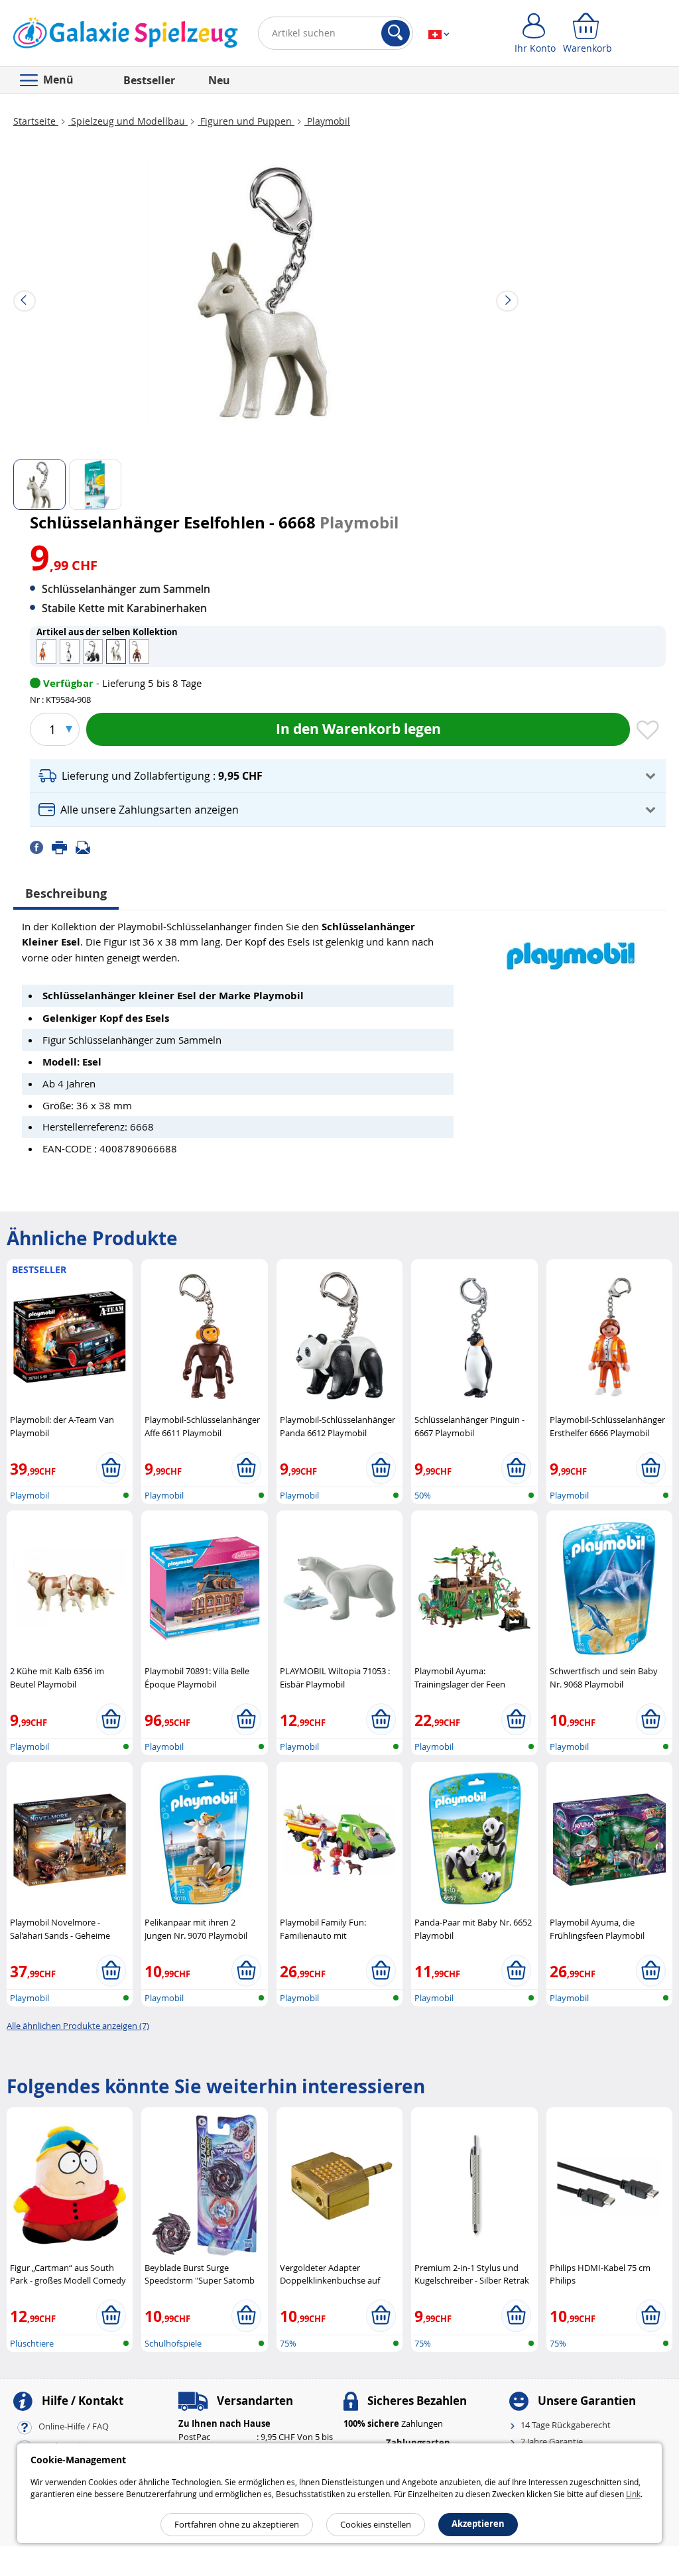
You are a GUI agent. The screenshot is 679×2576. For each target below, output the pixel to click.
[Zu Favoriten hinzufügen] (648, 731)
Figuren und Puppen (246, 121)
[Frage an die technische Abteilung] (87, 846)
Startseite (36, 121)
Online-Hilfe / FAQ (74, 2427)
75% (288, 2343)
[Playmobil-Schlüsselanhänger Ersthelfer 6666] (46, 651)
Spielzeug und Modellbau (128, 121)
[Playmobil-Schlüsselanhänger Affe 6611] (139, 651)
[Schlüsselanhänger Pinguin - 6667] (70, 651)
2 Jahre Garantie (552, 2441)
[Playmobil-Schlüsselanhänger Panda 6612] (93, 651)
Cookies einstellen (376, 2524)
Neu (219, 80)
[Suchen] (396, 33)
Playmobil (327, 121)
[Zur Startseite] (126, 36)
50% (423, 1495)
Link (633, 2494)
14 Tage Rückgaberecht (566, 2425)
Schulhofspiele (173, 2343)
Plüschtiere (32, 2343)
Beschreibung (66, 893)
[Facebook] (41, 846)
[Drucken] (64, 846)
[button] (348, 776)
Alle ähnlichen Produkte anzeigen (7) (78, 2026)
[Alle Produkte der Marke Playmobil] (571, 949)
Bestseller (149, 80)
